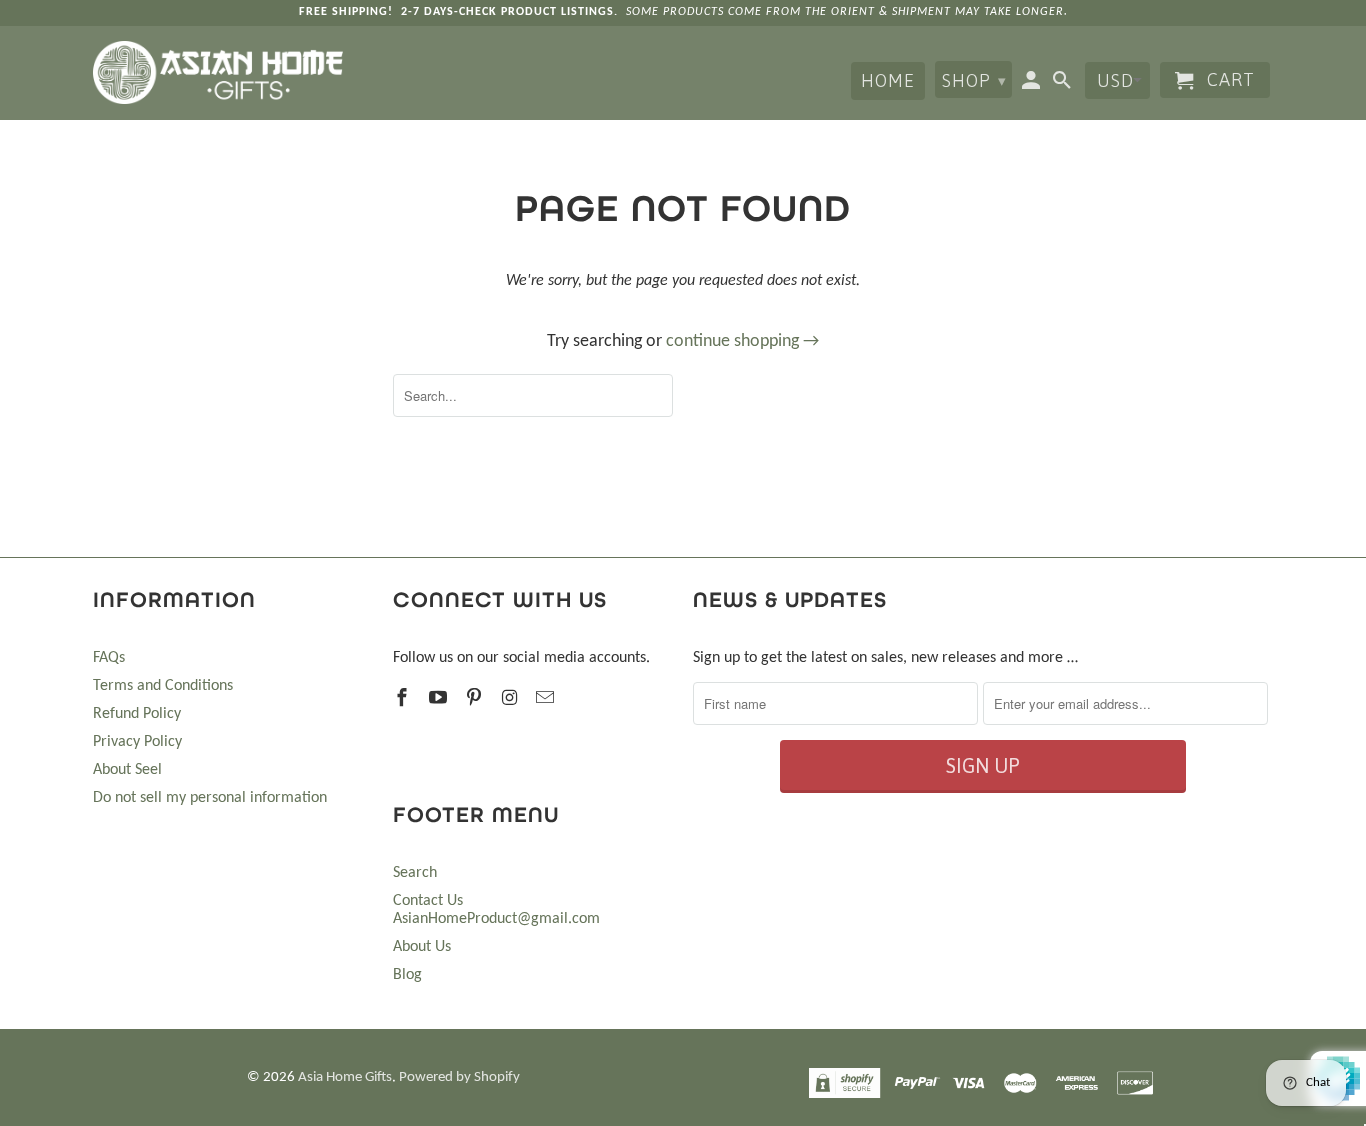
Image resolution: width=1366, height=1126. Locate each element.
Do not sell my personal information (210, 798)
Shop (974, 80)
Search (415, 873)
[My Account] (1033, 84)
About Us (422, 947)
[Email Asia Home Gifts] (547, 699)
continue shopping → (742, 341)
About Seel (127, 770)
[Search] (1064, 84)
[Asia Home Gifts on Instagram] (511, 699)
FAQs (109, 658)
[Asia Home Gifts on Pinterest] (476, 699)
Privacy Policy (137, 742)
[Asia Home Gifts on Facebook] (404, 699)
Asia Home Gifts (345, 1077)
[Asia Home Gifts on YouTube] (440, 699)
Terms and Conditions (163, 686)
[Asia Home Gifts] (218, 72)
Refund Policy (137, 714)
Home (888, 80)
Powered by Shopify (459, 1077)
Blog (407, 975)
